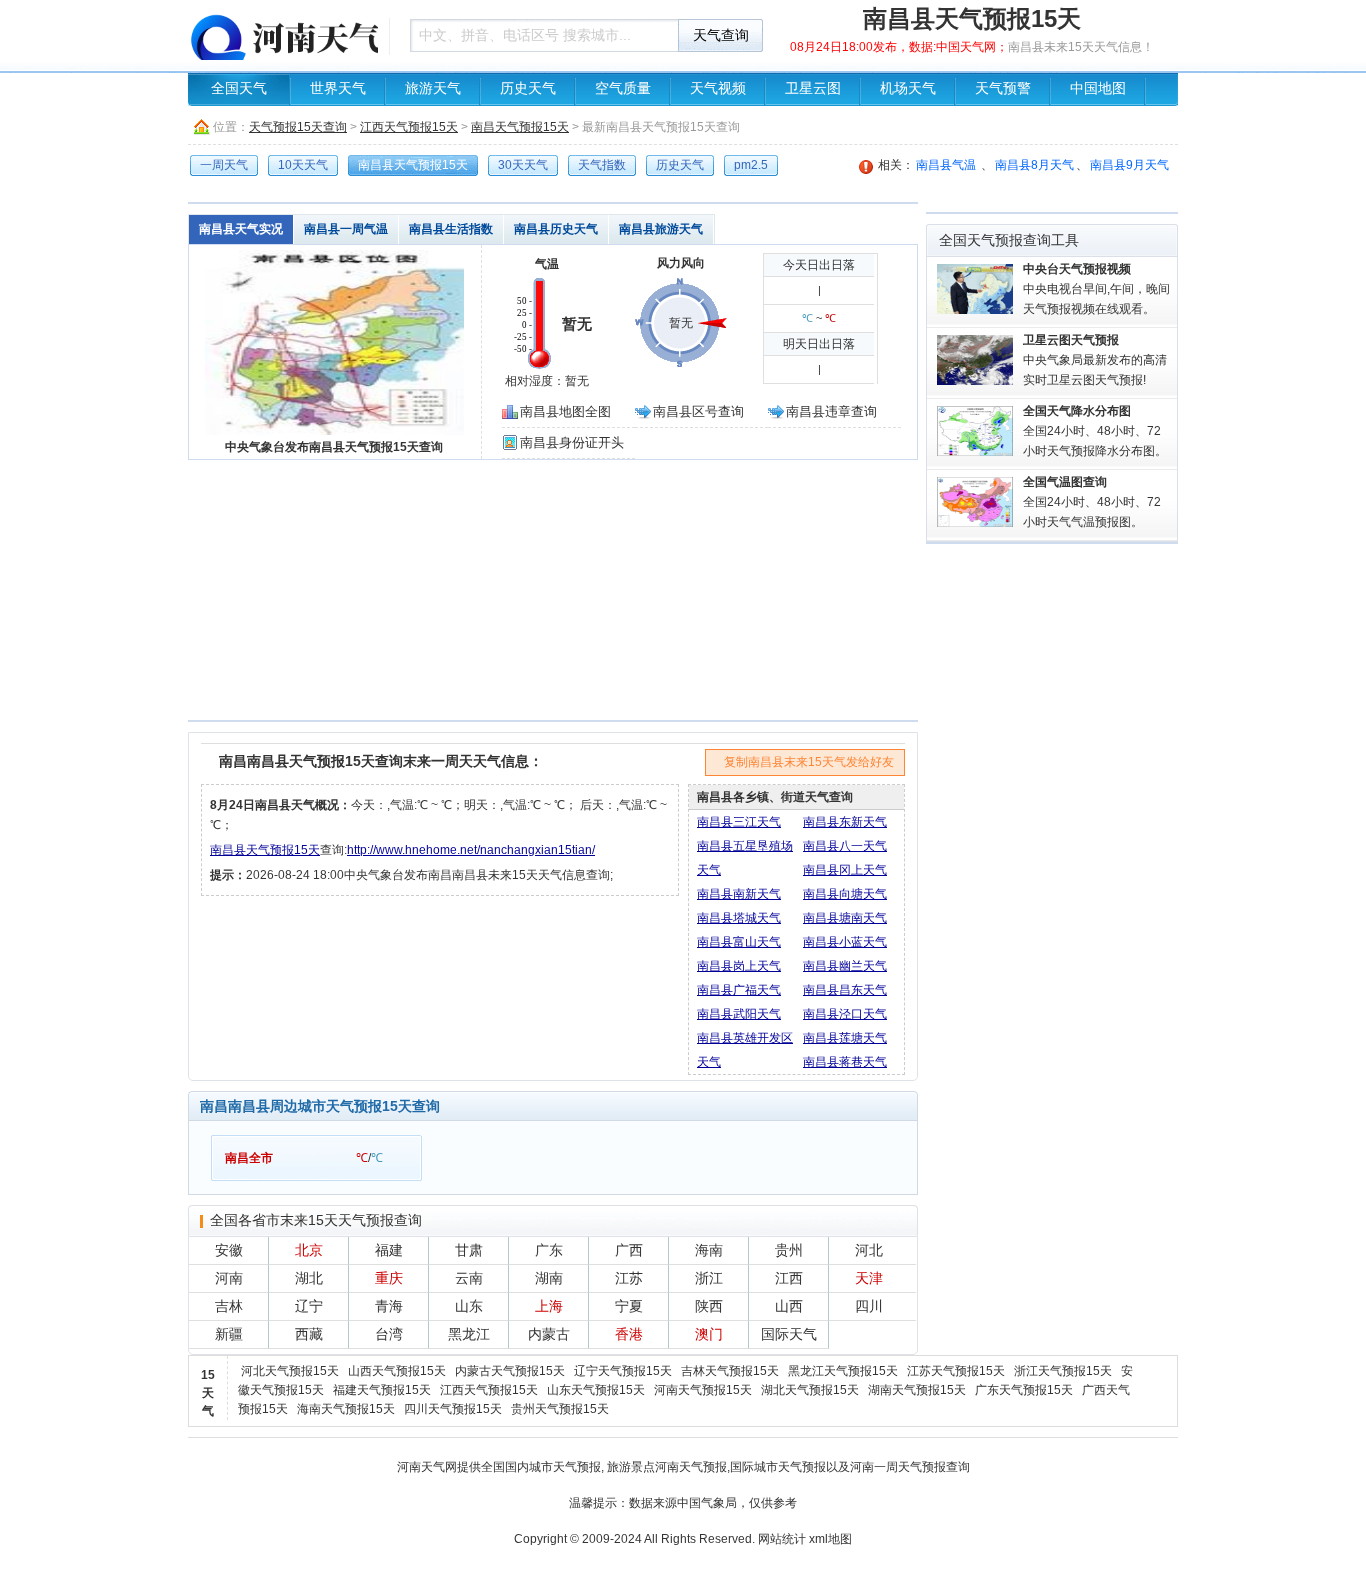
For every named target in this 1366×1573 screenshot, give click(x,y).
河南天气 (421, 1467)
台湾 (389, 1334)
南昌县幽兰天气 (845, 966)
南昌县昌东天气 (845, 990)
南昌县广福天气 (739, 990)
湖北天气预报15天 (810, 1390)
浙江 (709, 1278)
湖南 (549, 1278)
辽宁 (309, 1306)
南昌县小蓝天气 (845, 942)
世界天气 (338, 88)
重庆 (389, 1278)
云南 (469, 1278)
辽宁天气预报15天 (623, 1371)
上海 (549, 1306)
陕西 (709, 1306)
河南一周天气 (886, 1467)
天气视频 (718, 88)
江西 (789, 1278)
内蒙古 (549, 1334)
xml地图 (830, 1539)
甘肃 (469, 1250)
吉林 (229, 1306)
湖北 (309, 1278)
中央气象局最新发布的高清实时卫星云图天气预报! (1095, 360)
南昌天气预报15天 (520, 127)
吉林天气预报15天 (730, 1371)
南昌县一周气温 (346, 229)
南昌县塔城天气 (739, 918)
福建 (389, 1250)
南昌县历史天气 (556, 229)
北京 (309, 1250)
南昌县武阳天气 (739, 1014)
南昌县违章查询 (831, 411)
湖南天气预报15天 (917, 1390)
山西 (789, 1306)
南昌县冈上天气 (845, 870)
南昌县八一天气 (845, 846)
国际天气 (789, 1334)
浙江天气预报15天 (1063, 1371)
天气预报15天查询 (298, 127)
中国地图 (1098, 88)
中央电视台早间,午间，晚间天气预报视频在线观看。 (1096, 289)
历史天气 (528, 88)
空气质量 (623, 88)
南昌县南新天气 (739, 894)
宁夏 (629, 1306)
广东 (549, 1250)
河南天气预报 (691, 1467)
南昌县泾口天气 (845, 1014)
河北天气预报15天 (290, 1371)
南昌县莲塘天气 (845, 1038)
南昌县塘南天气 (845, 918)
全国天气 (239, 88)
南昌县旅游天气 (661, 229)
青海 (389, 1306)
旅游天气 (433, 88)
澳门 (709, 1334)
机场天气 (908, 88)
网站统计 (782, 1539)
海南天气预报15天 (346, 1409)
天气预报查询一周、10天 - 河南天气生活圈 (283, 35)
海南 (709, 1250)
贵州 (789, 1250)
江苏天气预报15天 (956, 1371)
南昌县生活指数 (451, 229)
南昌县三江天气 (739, 822)
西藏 (309, 1334)
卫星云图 (813, 88)
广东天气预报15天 (1024, 1390)
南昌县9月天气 (1129, 165)
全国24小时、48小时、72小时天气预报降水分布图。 (1095, 431)
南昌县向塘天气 (845, 894)
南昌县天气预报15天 (265, 850)
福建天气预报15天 (382, 1390)
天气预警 (1003, 88)
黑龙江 (469, 1334)
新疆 (229, 1334)
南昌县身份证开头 (572, 442)
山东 (469, 1306)
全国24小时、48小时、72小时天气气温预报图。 (1092, 502)
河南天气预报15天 (703, 1390)
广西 (629, 1250)
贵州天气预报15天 (560, 1409)
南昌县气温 (946, 165)
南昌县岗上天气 (739, 966)
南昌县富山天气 (739, 942)
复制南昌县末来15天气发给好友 (809, 762)
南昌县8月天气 (1034, 165)
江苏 (629, 1278)
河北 (869, 1250)
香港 (629, 1334)
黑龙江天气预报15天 (843, 1371)
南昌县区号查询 (698, 411)
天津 (869, 1278)
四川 (869, 1306)
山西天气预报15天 (397, 1371)
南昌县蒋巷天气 (845, 1062)
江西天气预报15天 (409, 127)
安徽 (229, 1250)
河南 (229, 1278)
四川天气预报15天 (453, 1409)
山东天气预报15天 (596, 1390)
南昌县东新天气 (845, 822)
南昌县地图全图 (565, 411)
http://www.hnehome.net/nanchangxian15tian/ (471, 850)
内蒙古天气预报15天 (510, 1371)
